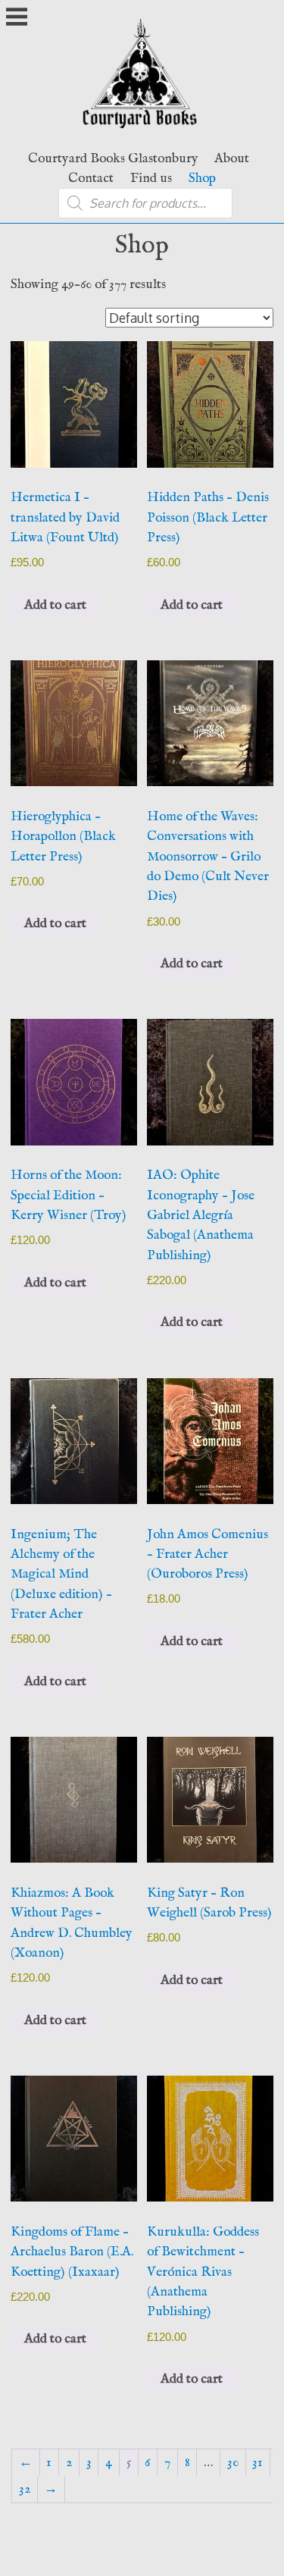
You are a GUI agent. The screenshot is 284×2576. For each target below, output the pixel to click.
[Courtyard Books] (142, 132)
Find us (151, 178)
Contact (91, 178)
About (232, 158)
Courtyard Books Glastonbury (113, 158)
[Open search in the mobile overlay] (145, 203)
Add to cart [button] (55, 605)
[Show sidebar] (17, 18)
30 (233, 2462)
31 (257, 2462)
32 (25, 2489)
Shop (202, 178)
